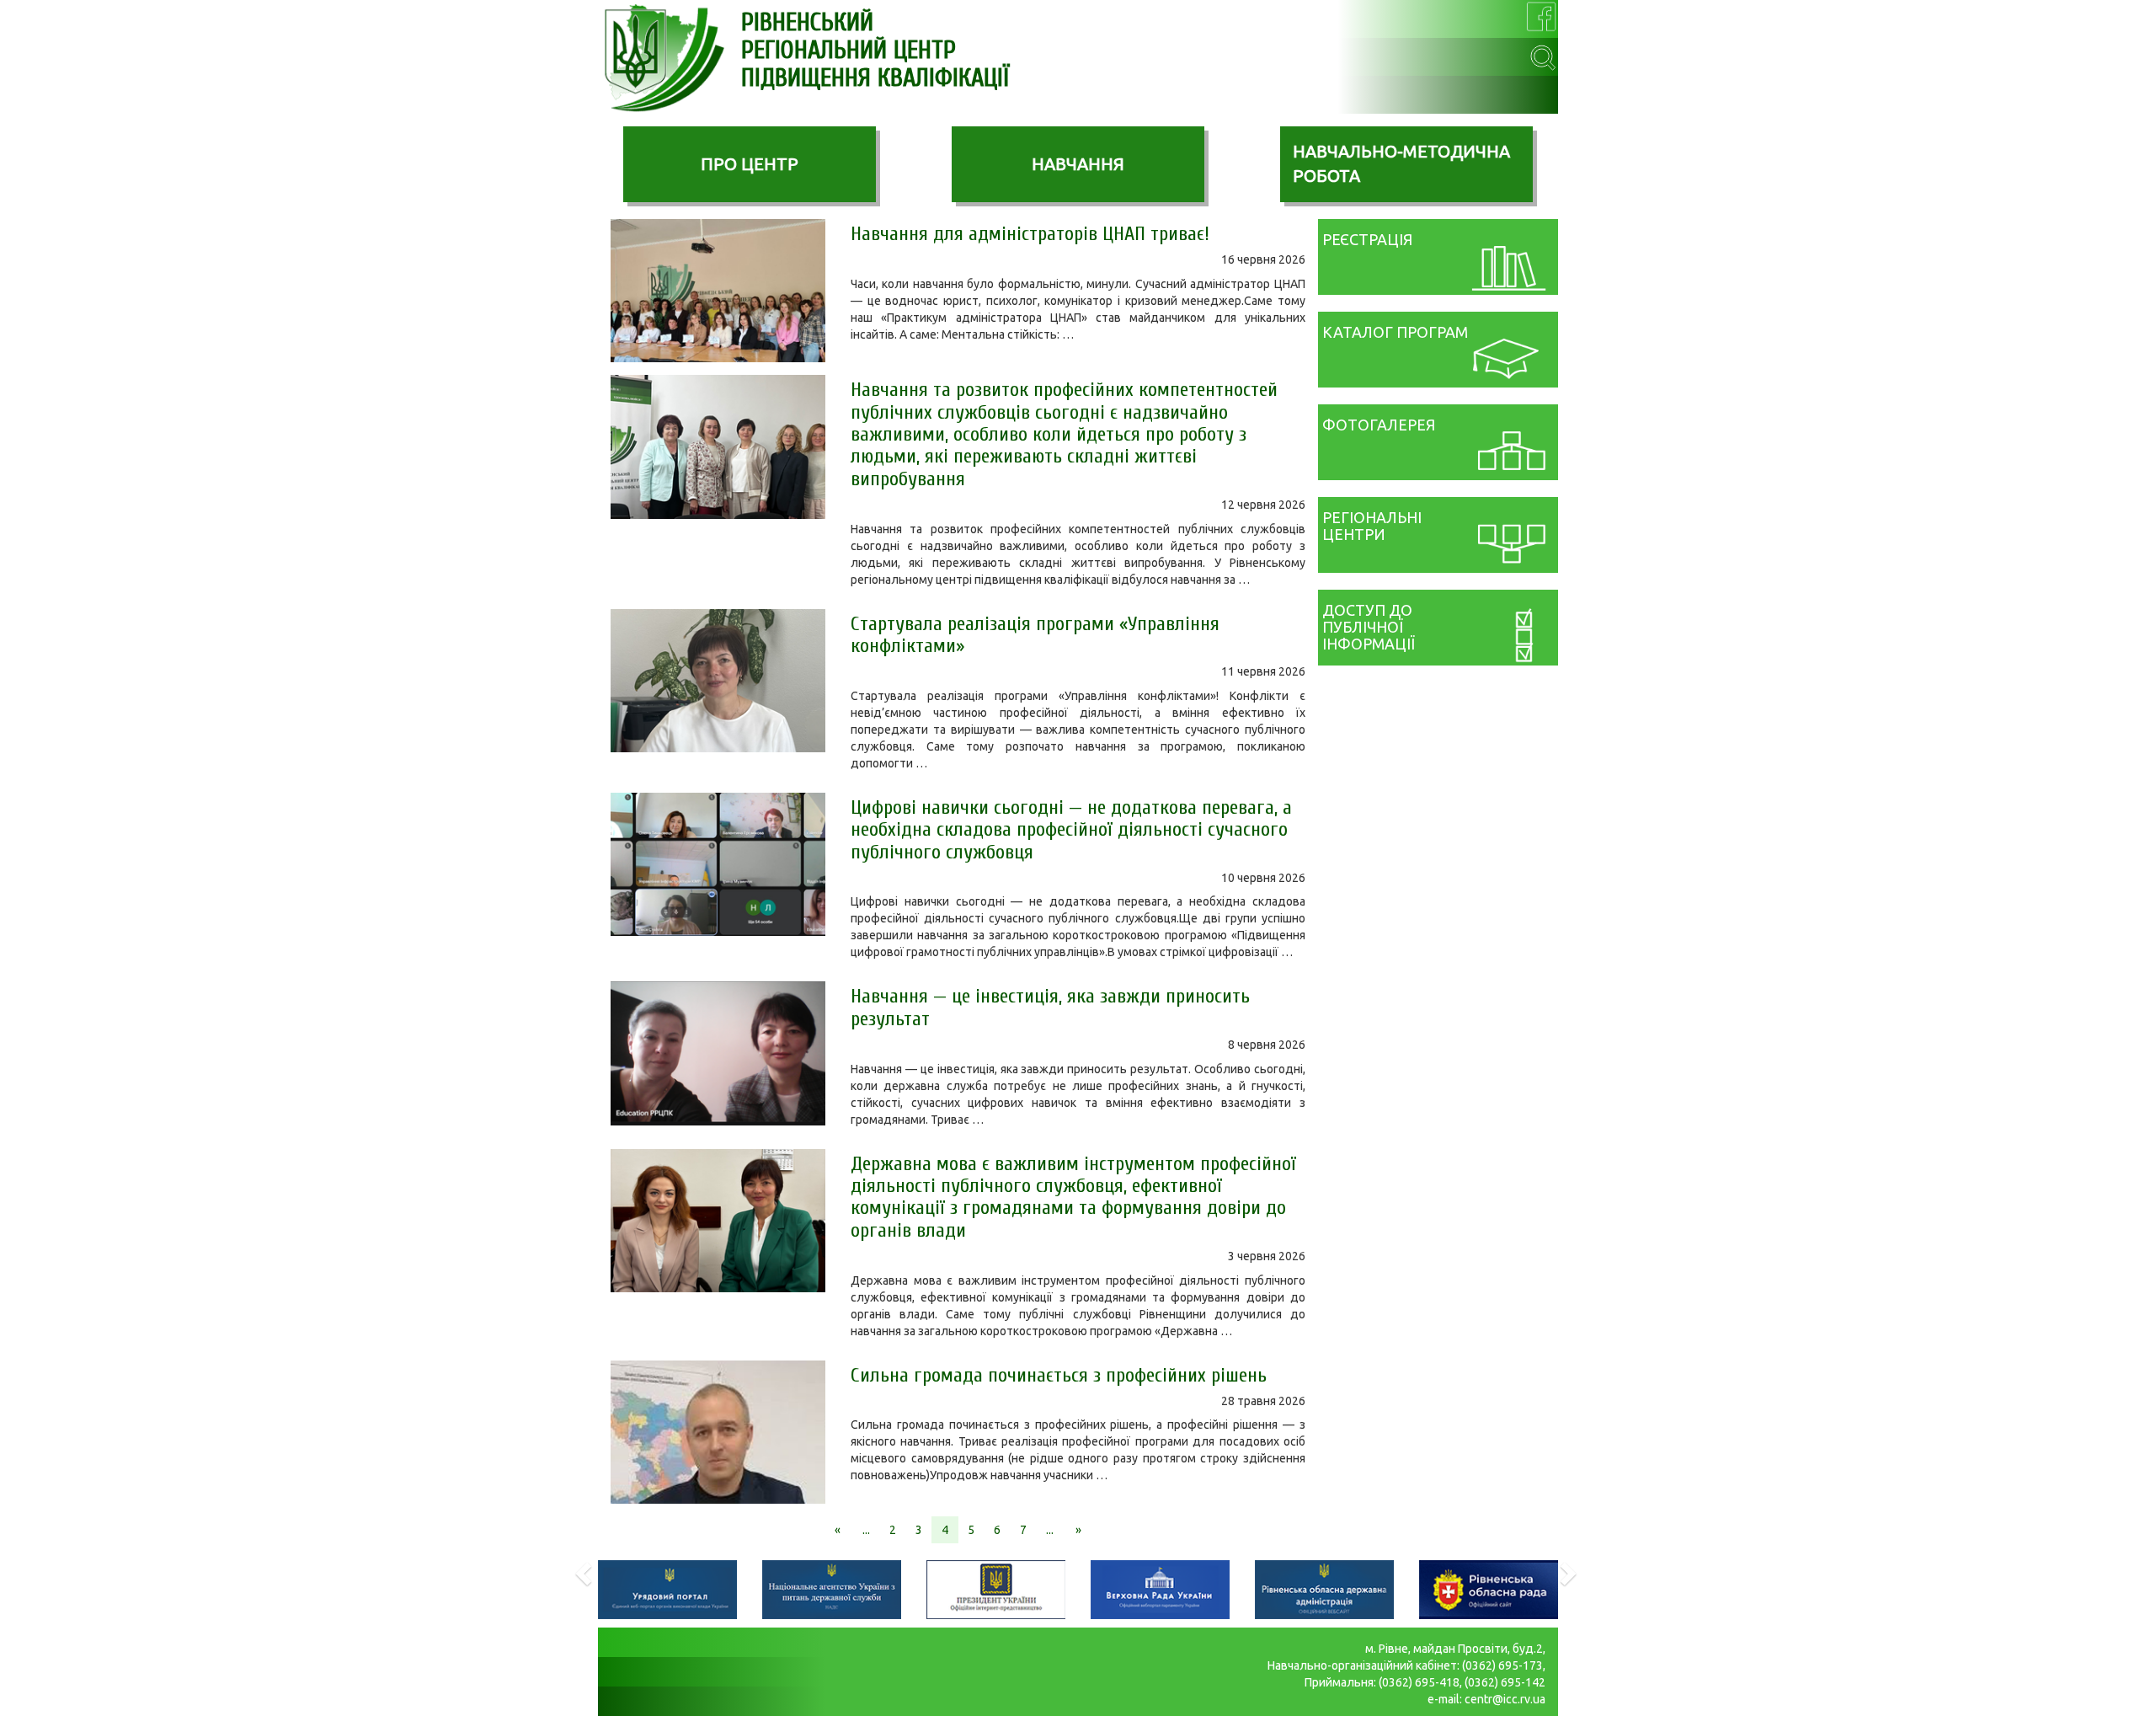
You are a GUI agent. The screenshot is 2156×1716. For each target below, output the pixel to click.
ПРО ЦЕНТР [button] (750, 164)
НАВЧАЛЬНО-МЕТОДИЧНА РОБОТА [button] (1401, 163)
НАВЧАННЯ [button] (1078, 164)
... (866, 1530)
